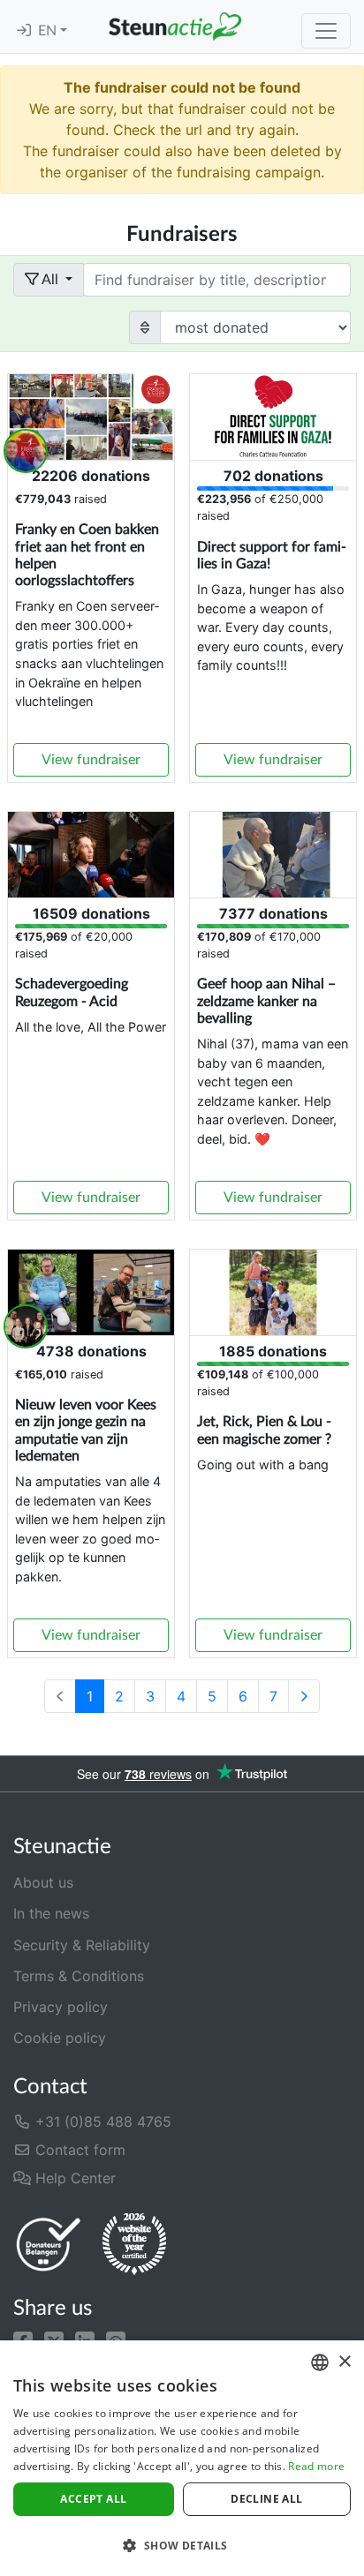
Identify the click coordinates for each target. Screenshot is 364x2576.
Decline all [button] (266, 2499)
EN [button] (49, 31)
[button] (23, 2339)
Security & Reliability (82, 1945)
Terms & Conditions (79, 1976)
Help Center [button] (73, 2178)
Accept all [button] (93, 2499)
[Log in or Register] (24, 31)
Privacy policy (61, 2007)
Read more (316, 2466)
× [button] (344, 2362)
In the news (51, 1913)
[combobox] (320, 2362)
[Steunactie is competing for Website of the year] (134, 2244)
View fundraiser (91, 760)
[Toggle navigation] (326, 31)
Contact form (78, 2150)
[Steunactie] (175, 26)
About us (43, 1882)
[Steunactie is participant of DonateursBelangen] (49, 2244)
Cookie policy (60, 2038)
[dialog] (182, 2458)
